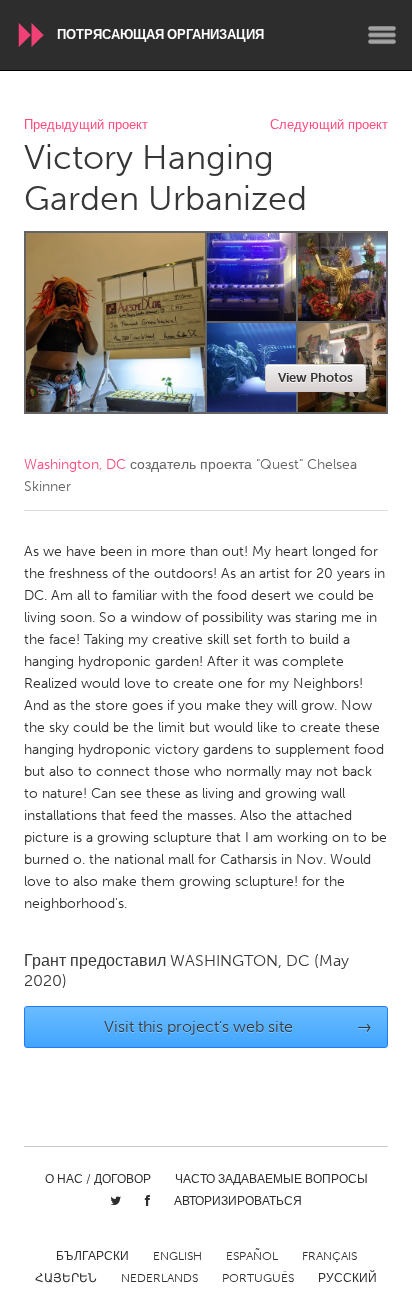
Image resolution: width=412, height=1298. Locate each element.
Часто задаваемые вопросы (271, 1179)
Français (329, 1256)
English (177, 1256)
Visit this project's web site (238, 1026)
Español (252, 1256)
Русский (347, 1278)
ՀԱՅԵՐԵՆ (66, 1278)
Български (92, 1256)
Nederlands (159, 1278)
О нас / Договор (98, 1179)
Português (258, 1278)
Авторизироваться (238, 1201)
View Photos (315, 377)
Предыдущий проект (86, 125)
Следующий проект (329, 125)
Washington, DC (75, 464)
